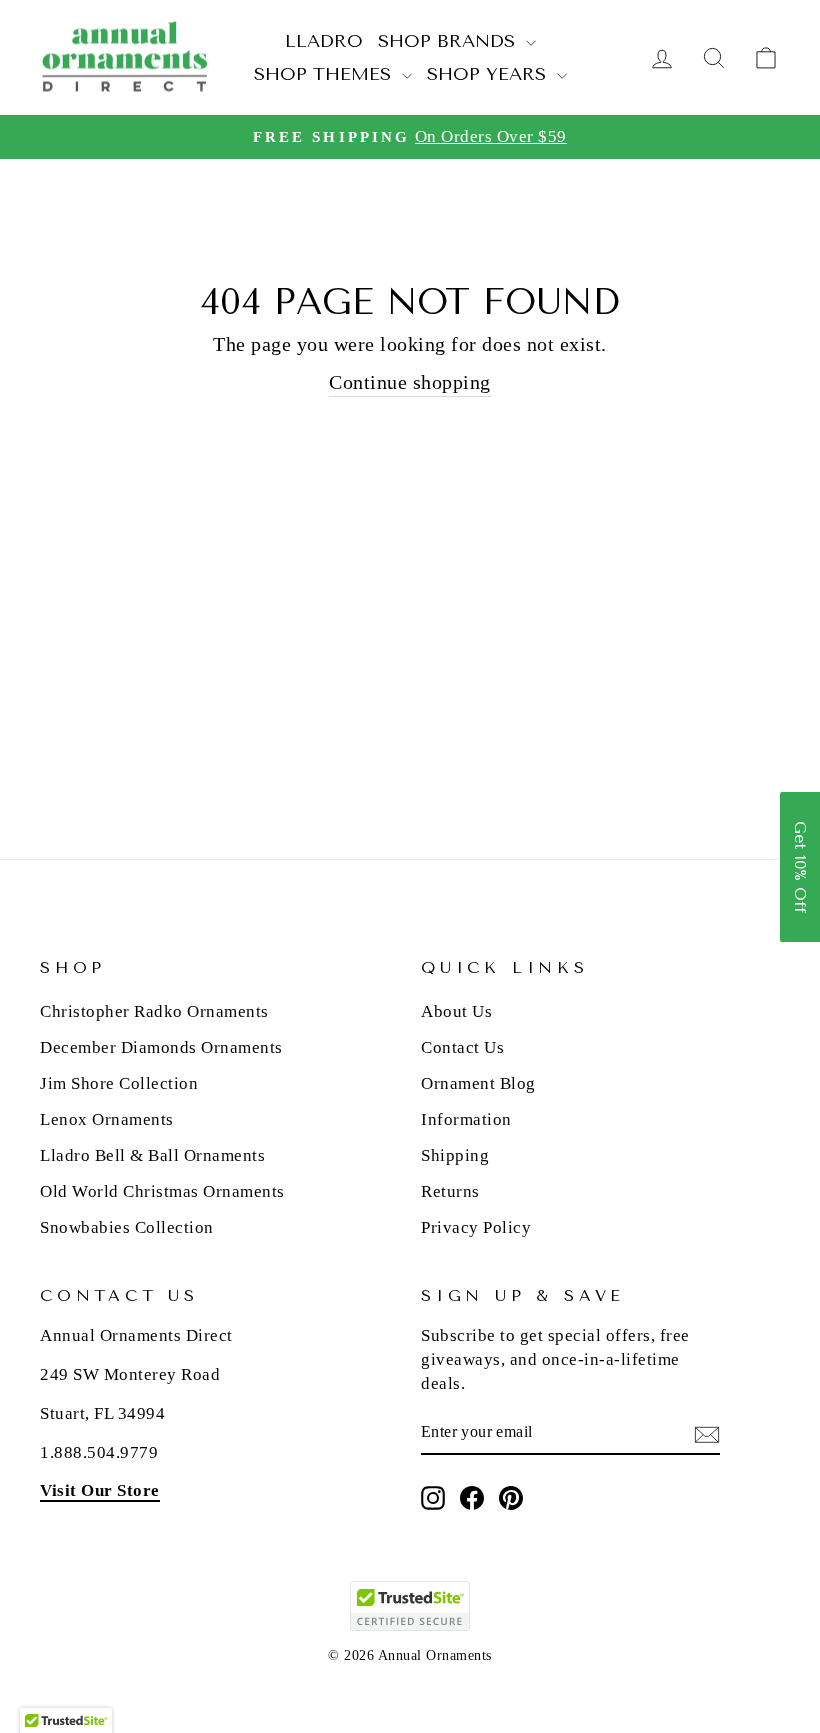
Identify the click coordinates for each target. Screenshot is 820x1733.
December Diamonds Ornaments (161, 1047)
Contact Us (462, 1047)
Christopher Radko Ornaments (154, 1011)
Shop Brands (449, 41)
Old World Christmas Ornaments (162, 1191)
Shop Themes (325, 74)
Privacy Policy (476, 1227)
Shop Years (489, 74)
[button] (800, 867)
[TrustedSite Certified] (410, 1606)
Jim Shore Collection (119, 1083)
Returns (450, 1191)
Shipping (455, 1155)
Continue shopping (410, 382)
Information (466, 1119)
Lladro (324, 41)
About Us (456, 1011)
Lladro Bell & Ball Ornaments (152, 1155)
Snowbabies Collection (127, 1227)
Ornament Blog (478, 1083)
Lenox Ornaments (107, 1119)
